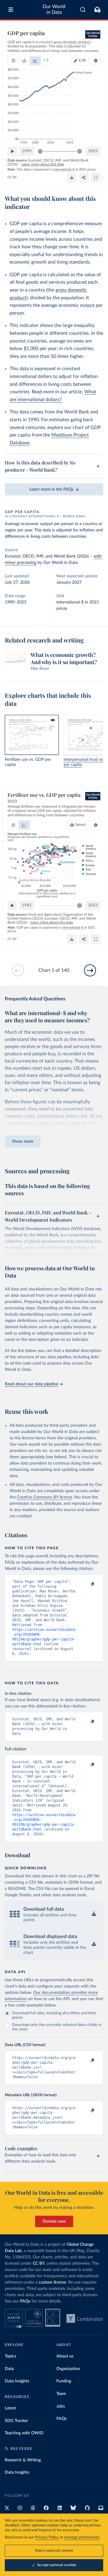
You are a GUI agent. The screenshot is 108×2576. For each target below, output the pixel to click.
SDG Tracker (16, 2421)
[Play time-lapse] (12, 151)
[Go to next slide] (90, 970)
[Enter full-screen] (96, 177)
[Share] (84, 177)
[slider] (40, 151)
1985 (27, 905)
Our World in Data (54, 9)
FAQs (25, 2301)
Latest (10, 2408)
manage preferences (82, 2537)
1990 (27, 151)
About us (65, 2356)
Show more (23, 1141)
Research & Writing (23, 2460)
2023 (93, 905)
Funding (64, 2381)
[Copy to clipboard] (86, 1584)
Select (81, 825)
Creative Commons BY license (44, 1497)
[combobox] (83, 10)
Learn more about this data (43, 164)
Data (9, 2369)
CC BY (12, 177)
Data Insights (17, 2381)
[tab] (13, 61)
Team (61, 2394)
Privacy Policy (47, 2537)
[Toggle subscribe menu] (97, 10)
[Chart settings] (96, 61)
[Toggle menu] (11, 10)
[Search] (83, 10)
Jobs (61, 2406)
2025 (93, 151)
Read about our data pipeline (31, 1384)
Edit (82, 60)
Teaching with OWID (24, 2433)
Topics (10, 2356)
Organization (68, 2369)
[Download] (72, 177)
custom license (52, 2282)
